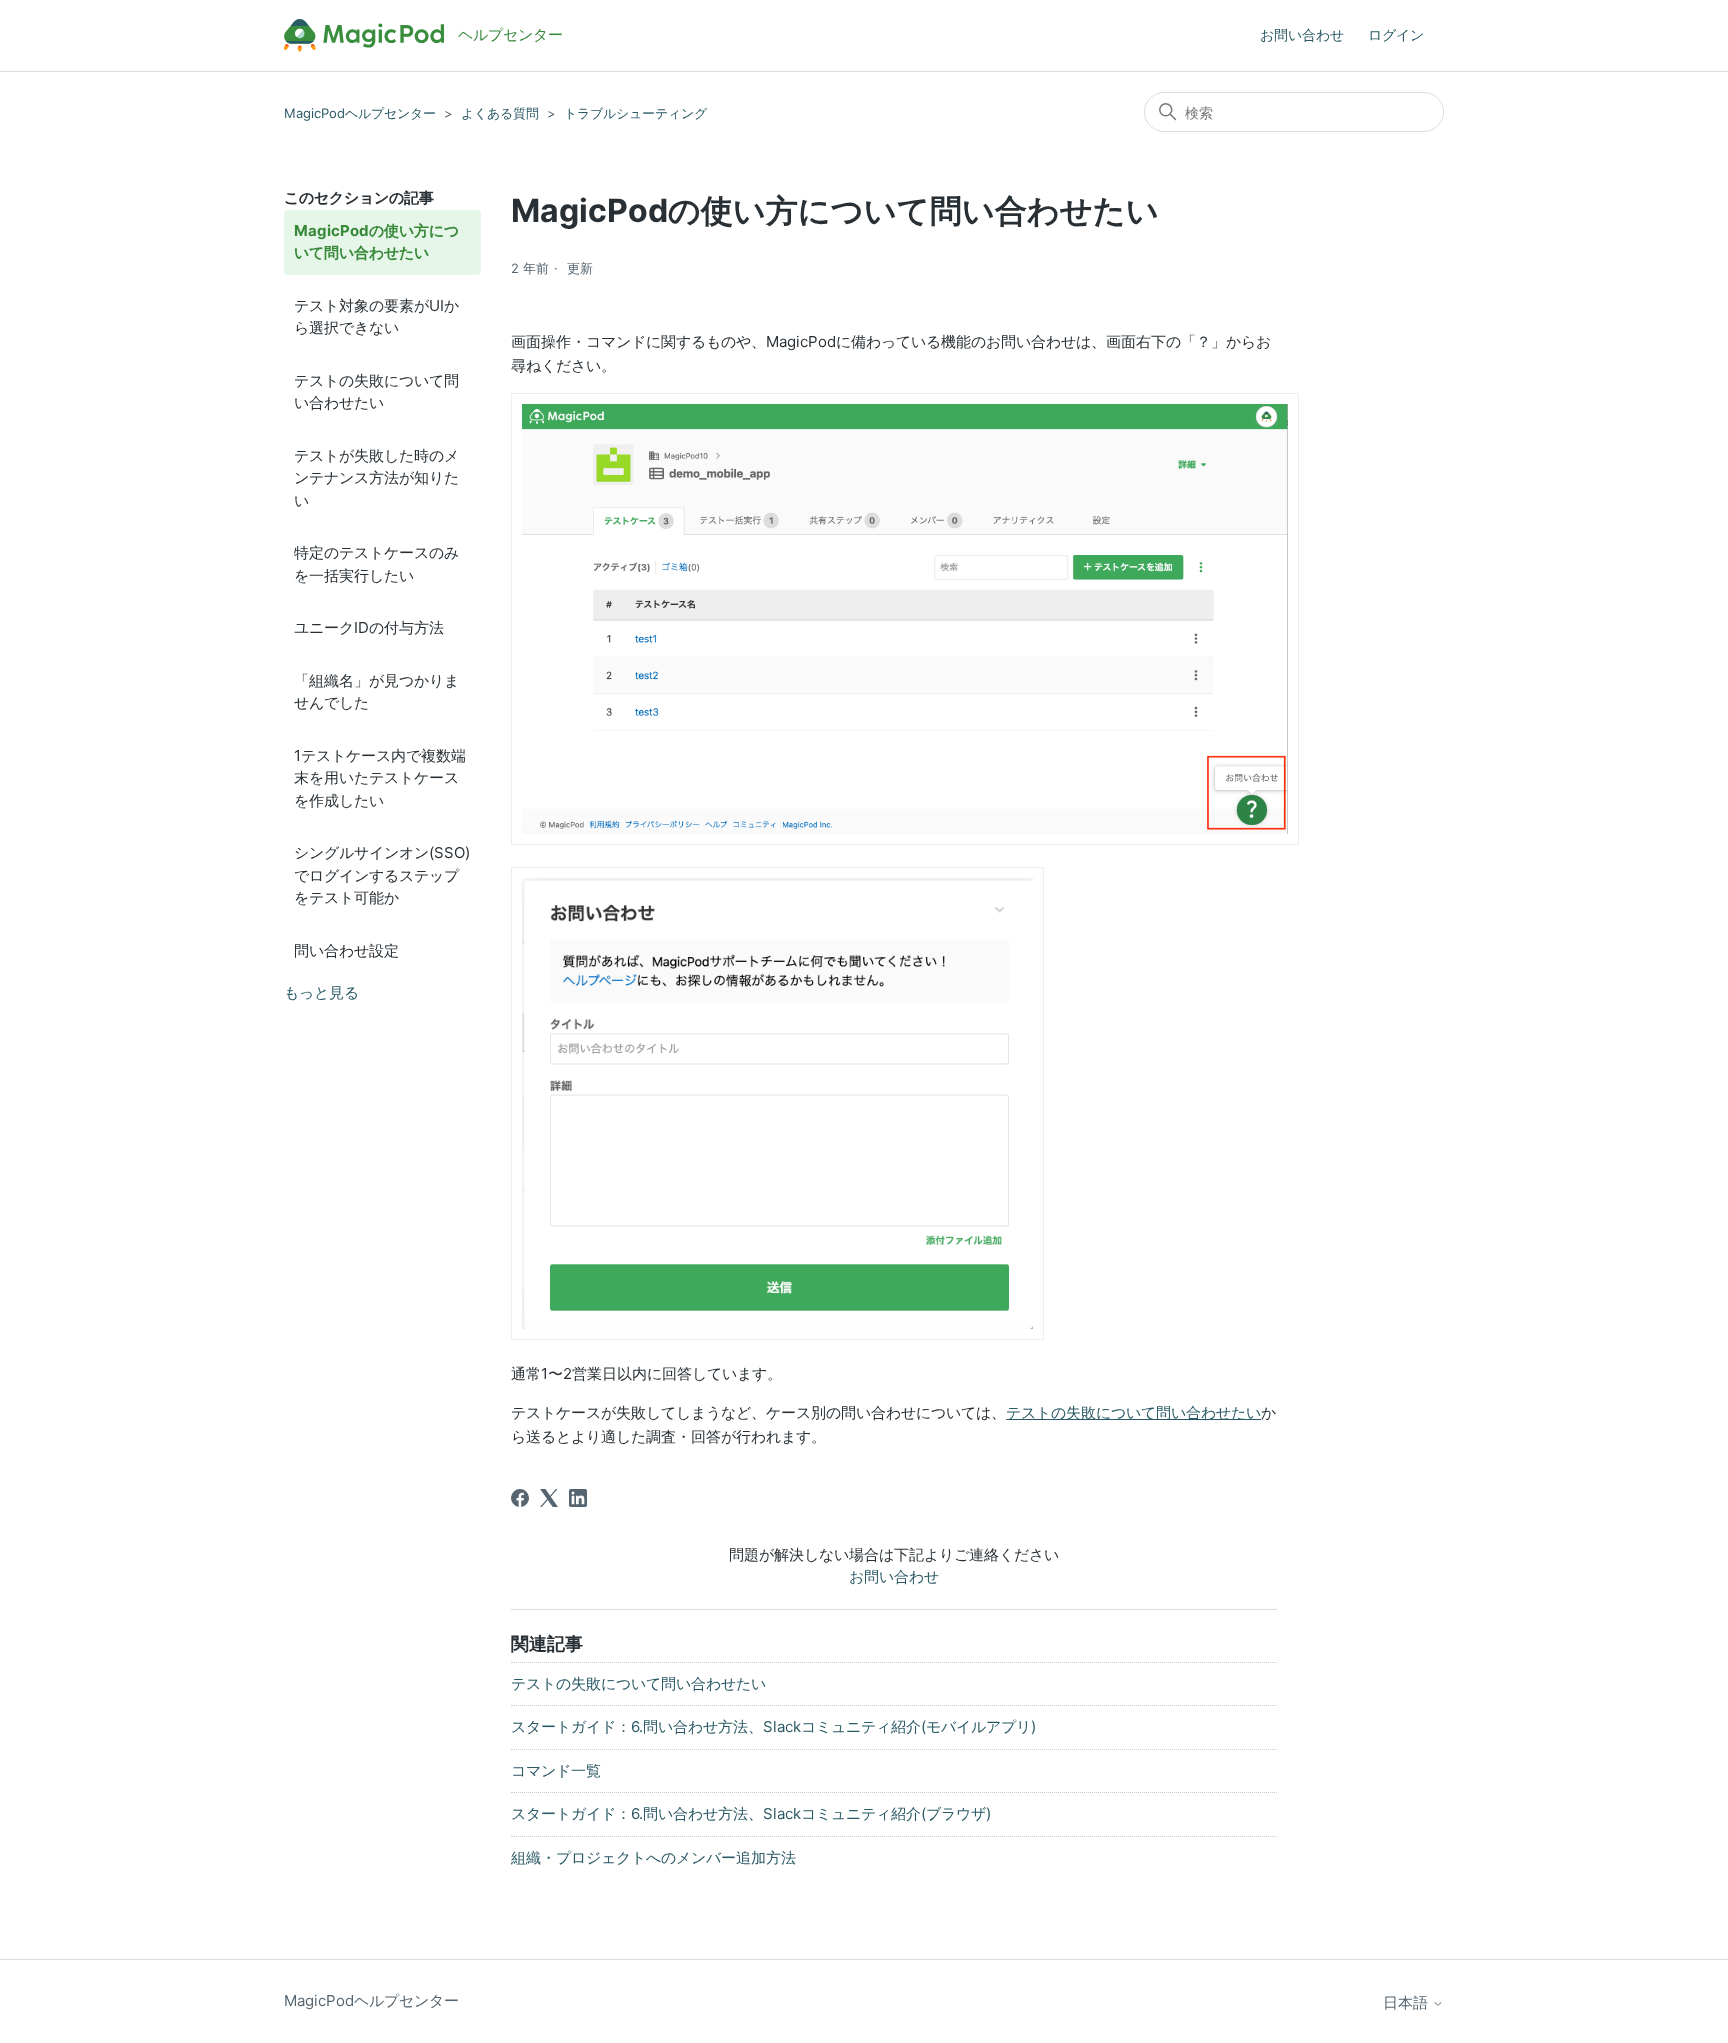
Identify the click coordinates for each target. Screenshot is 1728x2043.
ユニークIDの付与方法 (369, 627)
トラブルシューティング (635, 113)
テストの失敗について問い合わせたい (376, 392)
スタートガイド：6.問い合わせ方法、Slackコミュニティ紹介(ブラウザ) (751, 1813)
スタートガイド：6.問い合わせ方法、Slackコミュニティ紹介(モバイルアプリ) (773, 1726)
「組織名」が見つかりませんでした (376, 692)
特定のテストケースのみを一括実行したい (376, 564)
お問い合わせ (1302, 34)
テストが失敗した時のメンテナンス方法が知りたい (376, 478)
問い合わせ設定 (346, 950)
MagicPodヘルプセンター (360, 113)
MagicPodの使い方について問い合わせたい (376, 242)
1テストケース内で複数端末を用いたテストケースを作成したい (380, 778)
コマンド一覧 (556, 1770)
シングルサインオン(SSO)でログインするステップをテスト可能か (382, 875)
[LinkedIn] (578, 1498)
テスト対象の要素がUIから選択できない (376, 317)
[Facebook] (520, 1498)
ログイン (1396, 34)
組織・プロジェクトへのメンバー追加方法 (653, 1857)
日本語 (1407, 2002)
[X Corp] (549, 1498)
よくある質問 (500, 113)
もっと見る (321, 992)
